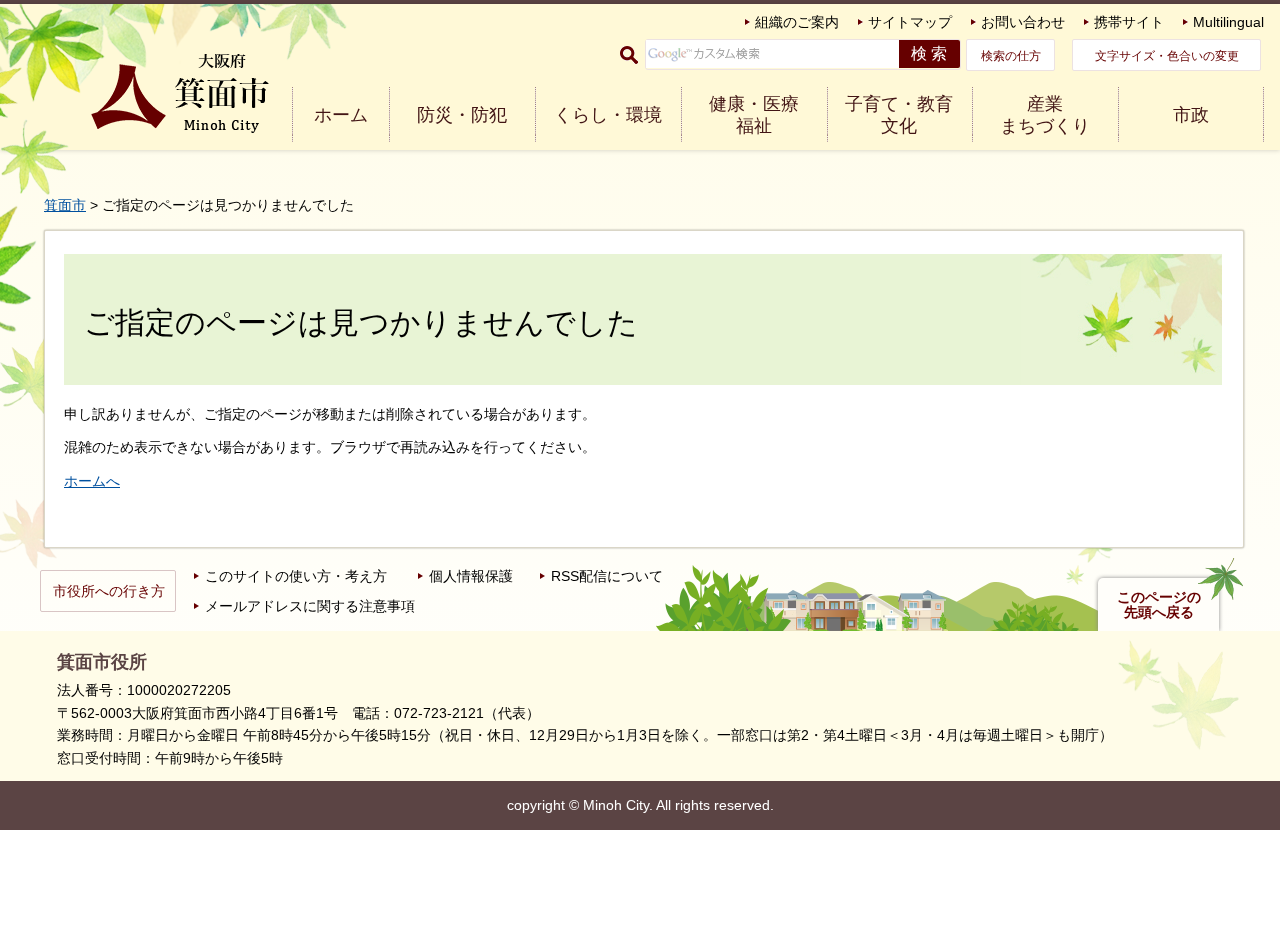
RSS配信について (607, 576)
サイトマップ (910, 22)
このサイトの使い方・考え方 (296, 576)
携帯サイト (1129, 22)
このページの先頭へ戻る (1159, 605)
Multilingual (1228, 22)
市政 (1191, 115)
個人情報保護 (471, 576)
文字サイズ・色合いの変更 (1167, 56)
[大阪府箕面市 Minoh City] (180, 93)
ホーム (341, 115)
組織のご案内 (797, 22)
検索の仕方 (1011, 56)
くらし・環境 (608, 115)
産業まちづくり (1045, 115)
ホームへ (92, 481)
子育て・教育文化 (899, 115)
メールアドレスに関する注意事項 (310, 606)
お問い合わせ (1023, 22)
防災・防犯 (462, 115)
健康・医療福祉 (754, 115)
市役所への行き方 (109, 591)
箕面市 (65, 205)
